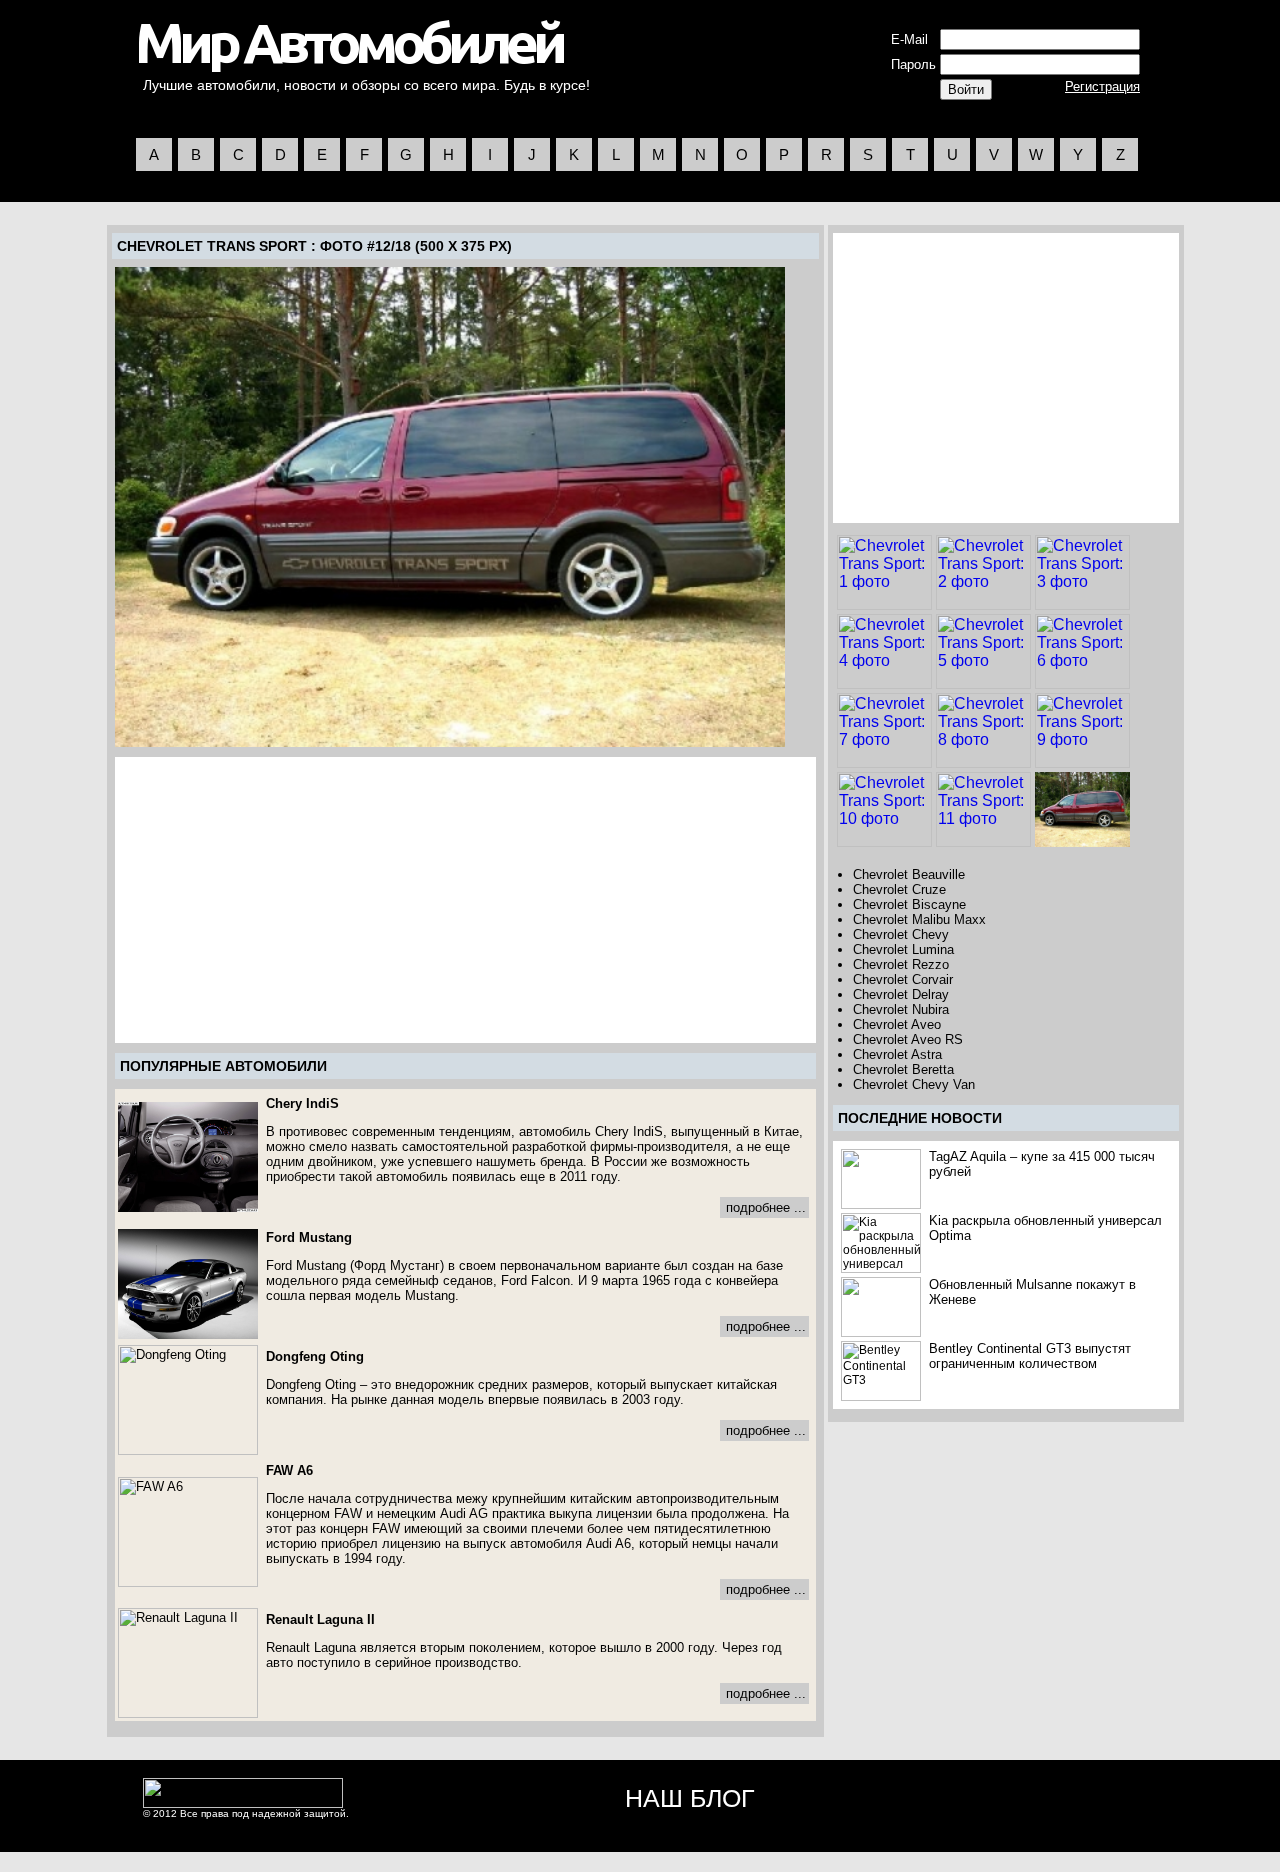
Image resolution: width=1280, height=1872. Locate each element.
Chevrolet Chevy (901, 934)
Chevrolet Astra (897, 1054)
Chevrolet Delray (901, 994)
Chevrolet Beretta (903, 1069)
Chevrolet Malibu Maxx (919, 919)
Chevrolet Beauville (909, 874)
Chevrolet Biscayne (909, 904)
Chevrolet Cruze (899, 889)
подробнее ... (766, 1207)
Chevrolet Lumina (903, 949)
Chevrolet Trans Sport (212, 246)
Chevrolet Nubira (901, 1009)
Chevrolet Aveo (897, 1024)
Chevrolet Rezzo (901, 964)
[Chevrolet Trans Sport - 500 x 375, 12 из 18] (450, 507)
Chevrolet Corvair (903, 979)
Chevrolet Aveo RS (908, 1039)
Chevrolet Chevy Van (914, 1084)
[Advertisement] (286, 900)
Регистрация (1102, 86)
